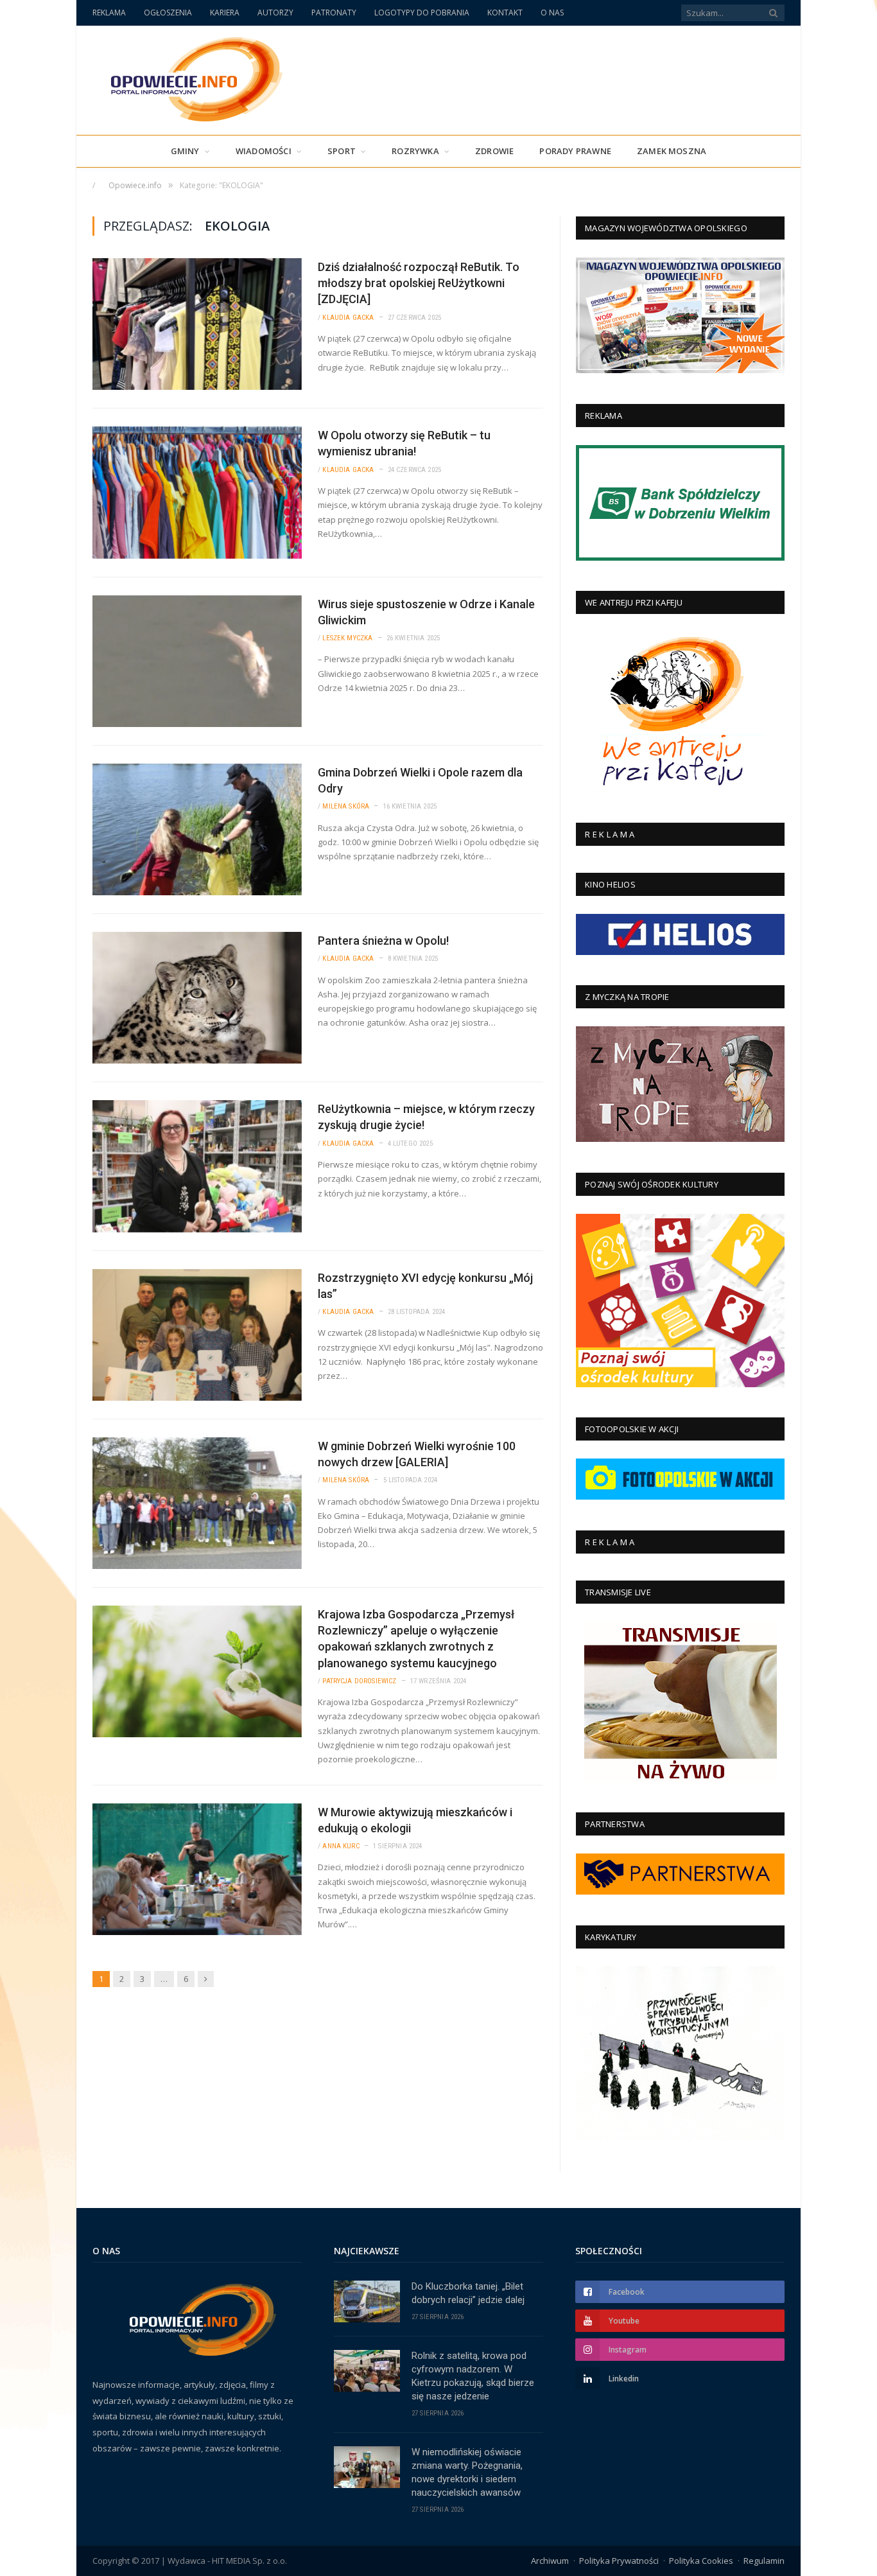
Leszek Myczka (347, 638)
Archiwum (550, 2561)
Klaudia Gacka (348, 318)
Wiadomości (264, 151)
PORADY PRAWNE (575, 151)
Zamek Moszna (672, 151)
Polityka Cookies (701, 2561)
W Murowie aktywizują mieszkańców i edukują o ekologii (415, 1820)
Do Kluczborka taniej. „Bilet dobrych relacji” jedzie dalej (468, 2293)
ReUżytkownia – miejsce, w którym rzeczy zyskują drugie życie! (426, 1117)
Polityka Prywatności (619, 2561)
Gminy (185, 151)
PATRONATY (334, 13)
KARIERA (225, 13)
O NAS (552, 13)
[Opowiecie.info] (190, 77)
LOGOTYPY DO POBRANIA (422, 13)
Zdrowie (494, 151)
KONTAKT (505, 13)
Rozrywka (415, 151)
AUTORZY (275, 13)
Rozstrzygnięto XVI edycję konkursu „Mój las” (425, 1286)
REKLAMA (109, 13)
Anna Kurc (341, 1846)
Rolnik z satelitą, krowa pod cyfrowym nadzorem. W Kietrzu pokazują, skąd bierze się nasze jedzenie (473, 2376)
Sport (342, 151)
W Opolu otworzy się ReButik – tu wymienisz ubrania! (404, 443)
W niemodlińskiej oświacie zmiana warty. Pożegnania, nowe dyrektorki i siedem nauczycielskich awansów (467, 2472)
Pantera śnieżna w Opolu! (383, 941)
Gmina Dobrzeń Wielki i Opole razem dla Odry (420, 780)
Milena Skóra (346, 806)
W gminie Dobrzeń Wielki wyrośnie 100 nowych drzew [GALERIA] (417, 1454)
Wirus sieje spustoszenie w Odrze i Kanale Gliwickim (426, 612)
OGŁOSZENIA (168, 13)
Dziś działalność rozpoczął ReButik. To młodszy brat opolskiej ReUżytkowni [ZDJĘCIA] (419, 283)
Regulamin (764, 2561)
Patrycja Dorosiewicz (359, 1681)
